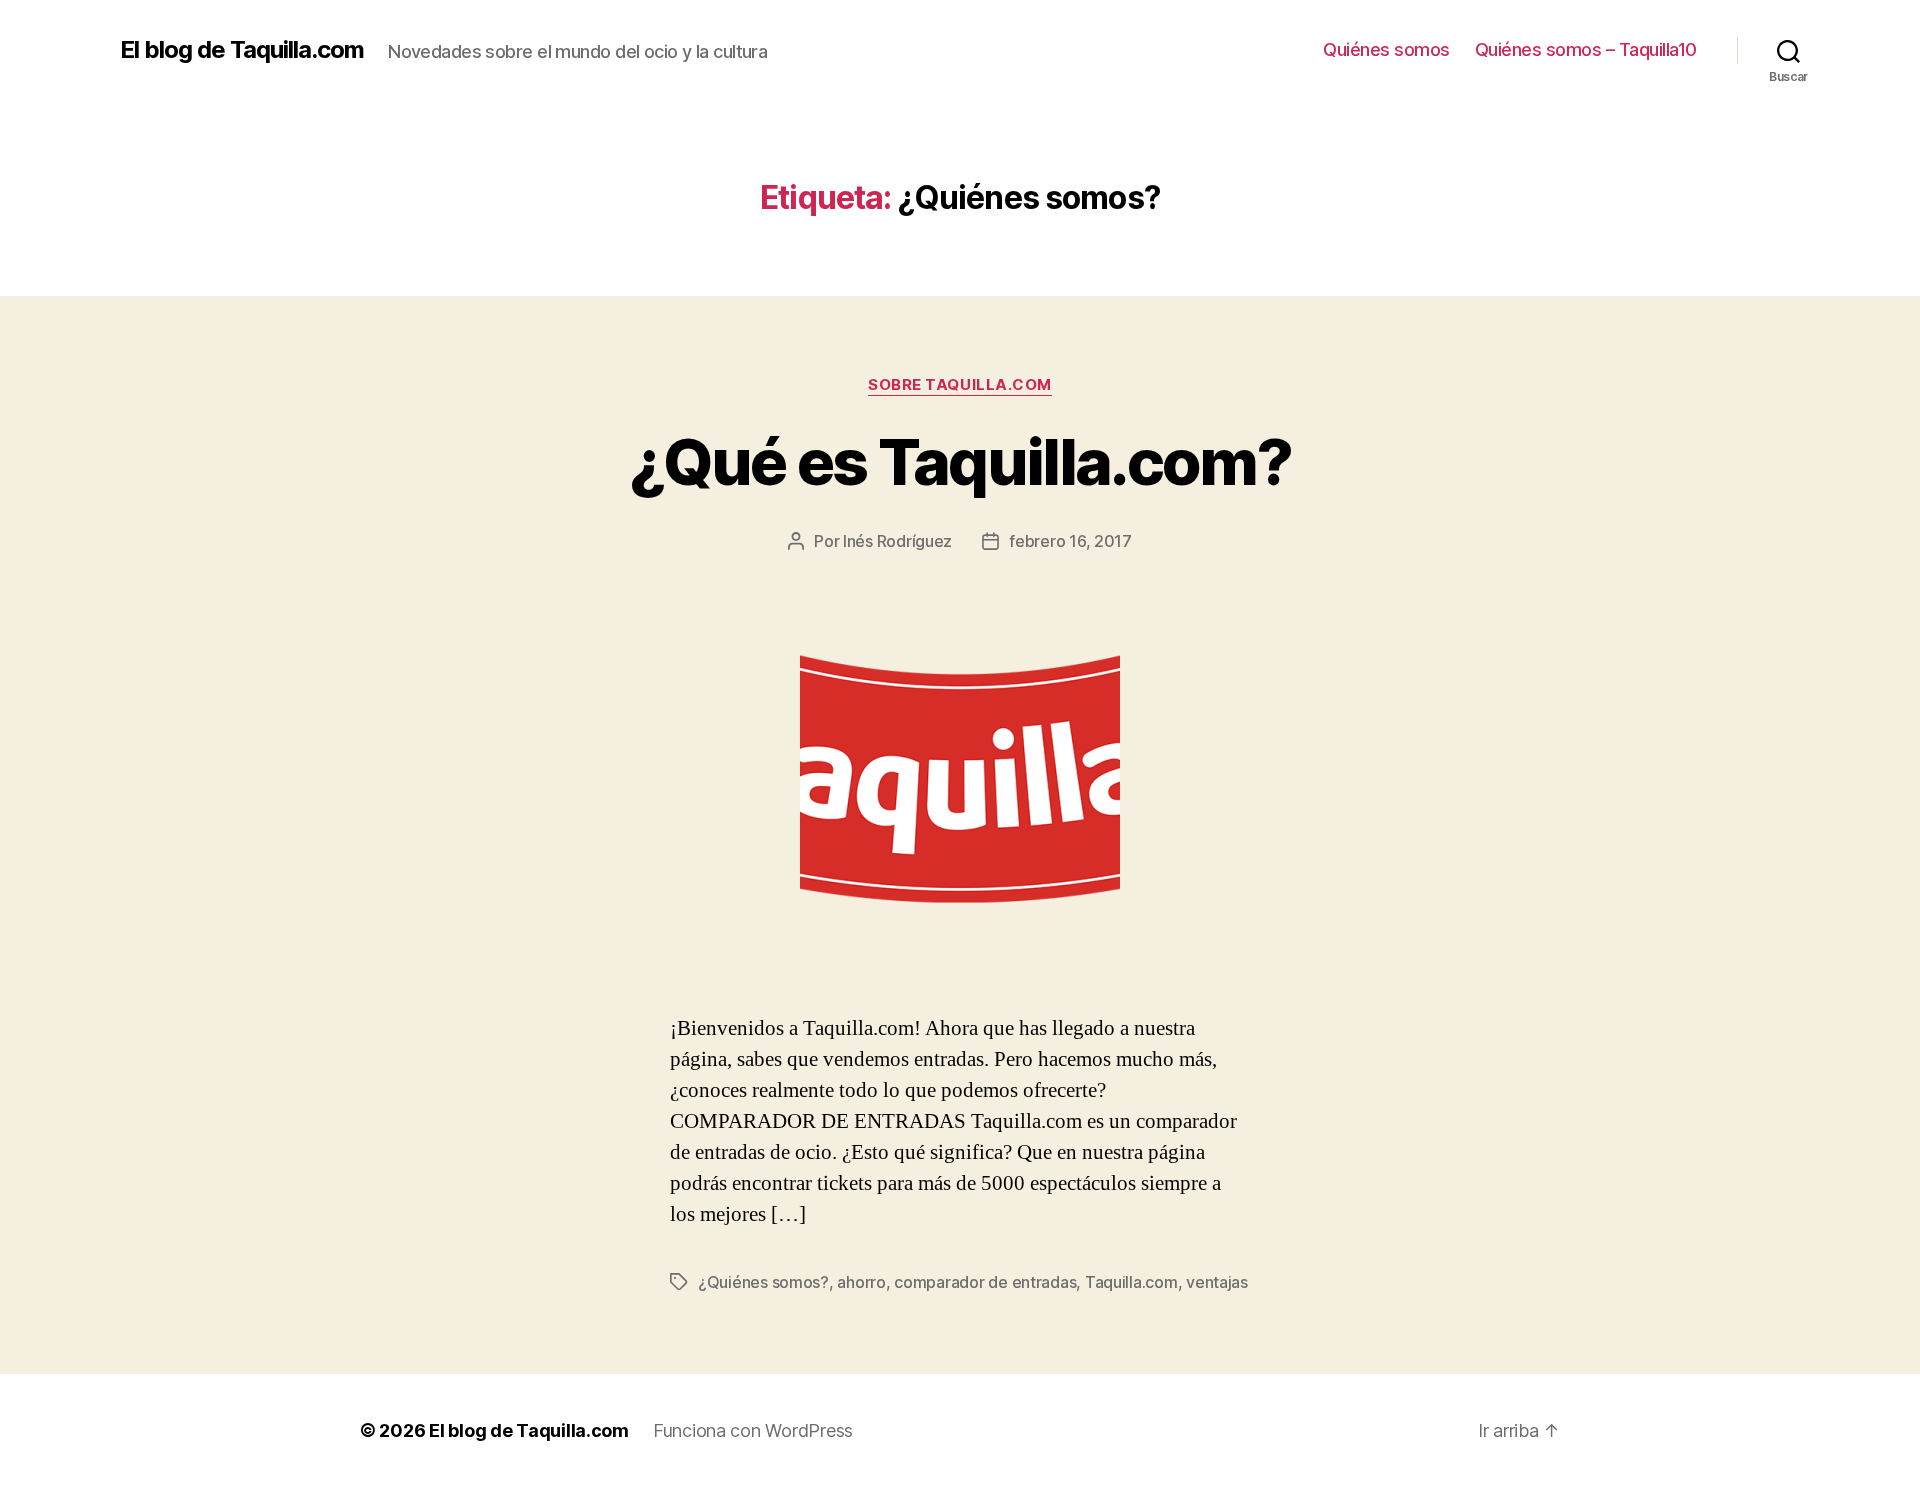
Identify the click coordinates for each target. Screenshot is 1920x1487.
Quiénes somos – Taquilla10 (1586, 49)
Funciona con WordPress (753, 1430)
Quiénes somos (1386, 49)
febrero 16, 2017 (1070, 541)
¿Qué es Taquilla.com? (960, 461)
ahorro (861, 1282)
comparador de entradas (985, 1282)
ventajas (1217, 1282)
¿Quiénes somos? (763, 1282)
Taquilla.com (1131, 1282)
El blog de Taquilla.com (242, 50)
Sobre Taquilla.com (960, 385)
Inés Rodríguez (897, 541)
